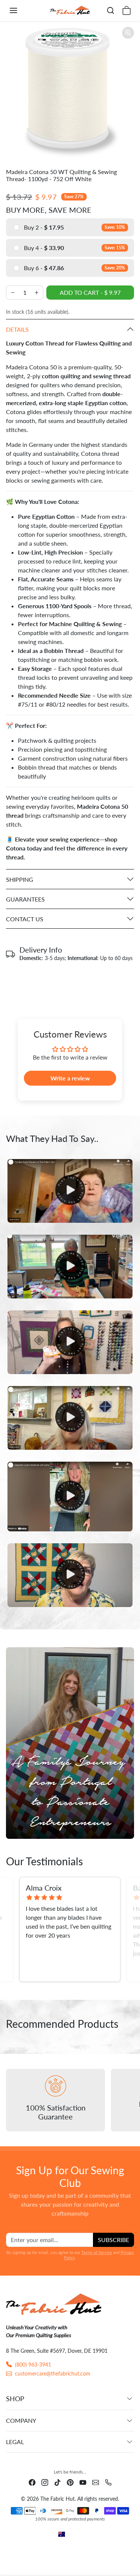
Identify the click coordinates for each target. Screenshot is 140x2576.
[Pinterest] (70, 2482)
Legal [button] (15, 2442)
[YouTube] (83, 2482)
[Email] (96, 2482)
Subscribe (113, 2240)
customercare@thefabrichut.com (53, 2373)
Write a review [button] (70, 1078)
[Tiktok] (57, 2482)
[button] (21, 10)
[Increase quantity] (37, 293)
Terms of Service (97, 2252)
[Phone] (108, 2482)
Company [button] (21, 2420)
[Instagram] (45, 2482)
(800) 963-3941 (33, 2365)
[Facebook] (32, 2482)
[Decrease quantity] (13, 293)
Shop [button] (15, 2399)
